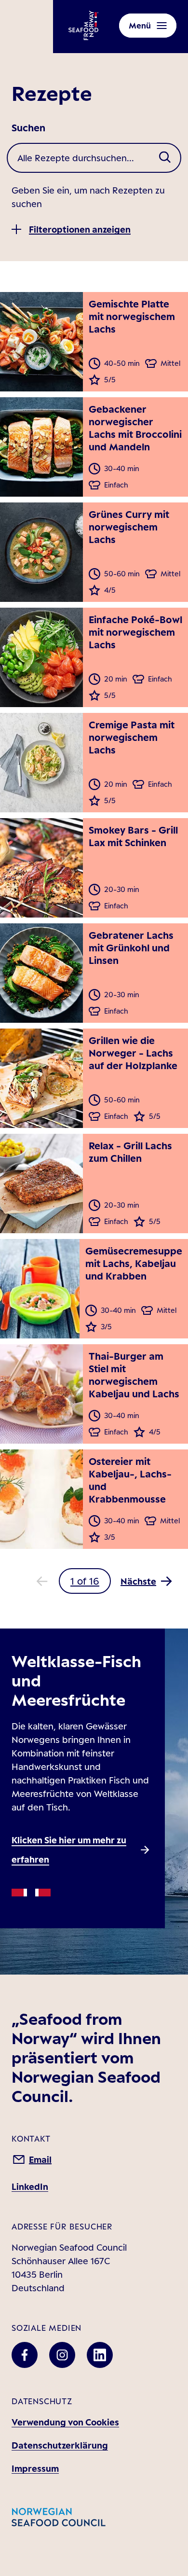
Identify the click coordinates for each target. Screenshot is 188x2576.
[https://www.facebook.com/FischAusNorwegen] (25, 2355)
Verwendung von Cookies (65, 2422)
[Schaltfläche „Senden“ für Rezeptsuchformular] (165, 158)
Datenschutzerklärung (60, 2445)
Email (40, 2159)
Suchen (28, 128)
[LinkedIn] (100, 2355)
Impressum (35, 2468)
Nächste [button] (138, 1581)
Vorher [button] (42, 1581)
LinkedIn (30, 2186)
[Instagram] (62, 2355)
